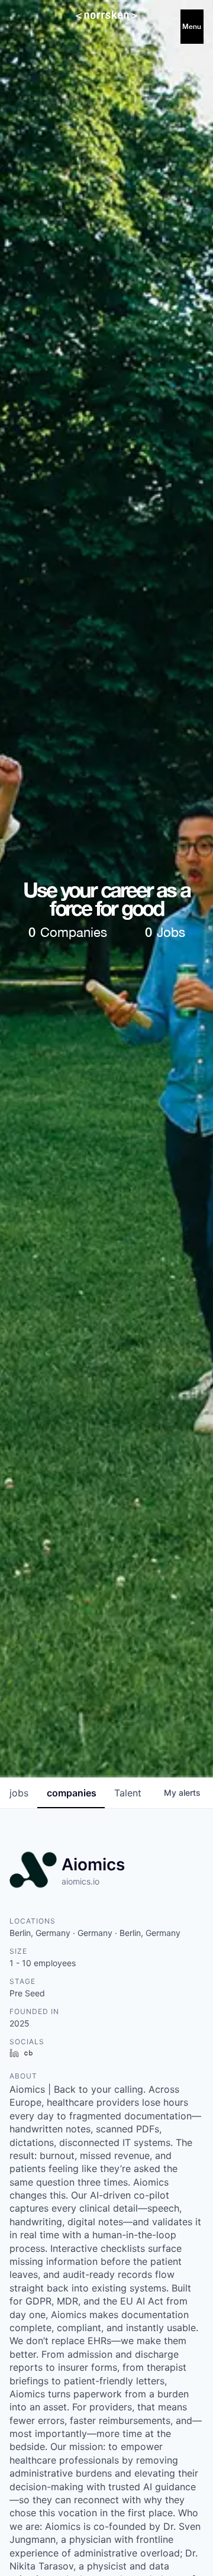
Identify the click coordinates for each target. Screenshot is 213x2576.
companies (72, 1793)
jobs (19, 1793)
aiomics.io (80, 1881)
